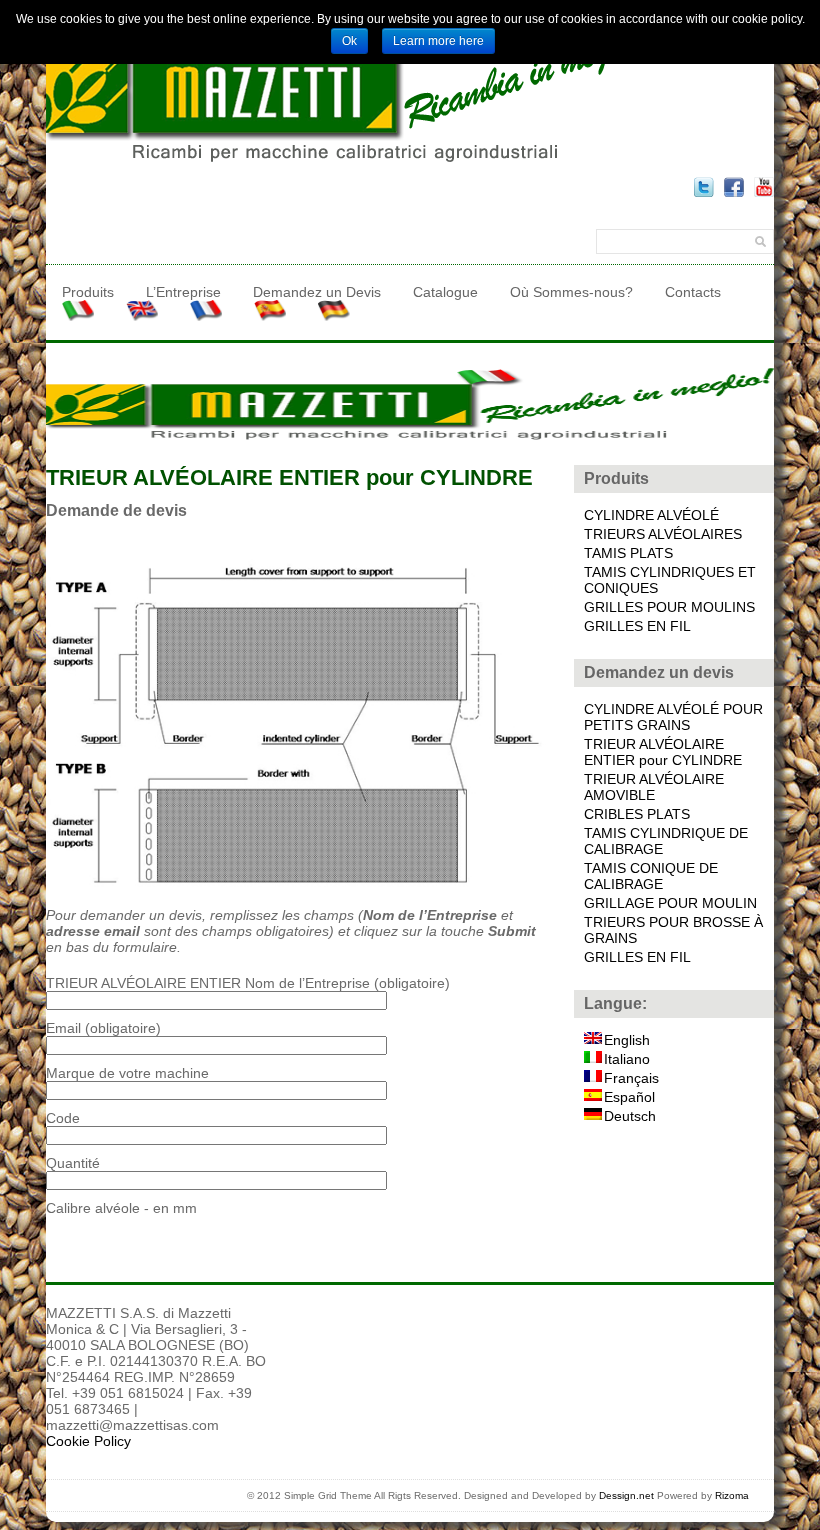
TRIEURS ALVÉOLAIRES (663, 534)
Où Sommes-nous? (571, 292)
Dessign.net (626, 1495)
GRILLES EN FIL (637, 626)
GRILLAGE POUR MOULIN (670, 903)
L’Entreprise (183, 292)
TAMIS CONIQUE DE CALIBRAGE (651, 876)
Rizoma (732, 1495)
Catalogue (445, 292)
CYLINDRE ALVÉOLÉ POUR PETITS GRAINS (673, 717)
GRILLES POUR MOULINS (669, 607)
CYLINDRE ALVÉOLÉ (651, 515)
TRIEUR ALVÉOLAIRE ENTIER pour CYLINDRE (663, 752)
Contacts (693, 292)
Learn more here (438, 41)
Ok (349, 41)
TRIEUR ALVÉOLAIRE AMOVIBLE (654, 787)
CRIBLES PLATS (637, 814)
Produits (88, 292)
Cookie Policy (88, 1441)
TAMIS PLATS (628, 553)
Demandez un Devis (317, 292)
